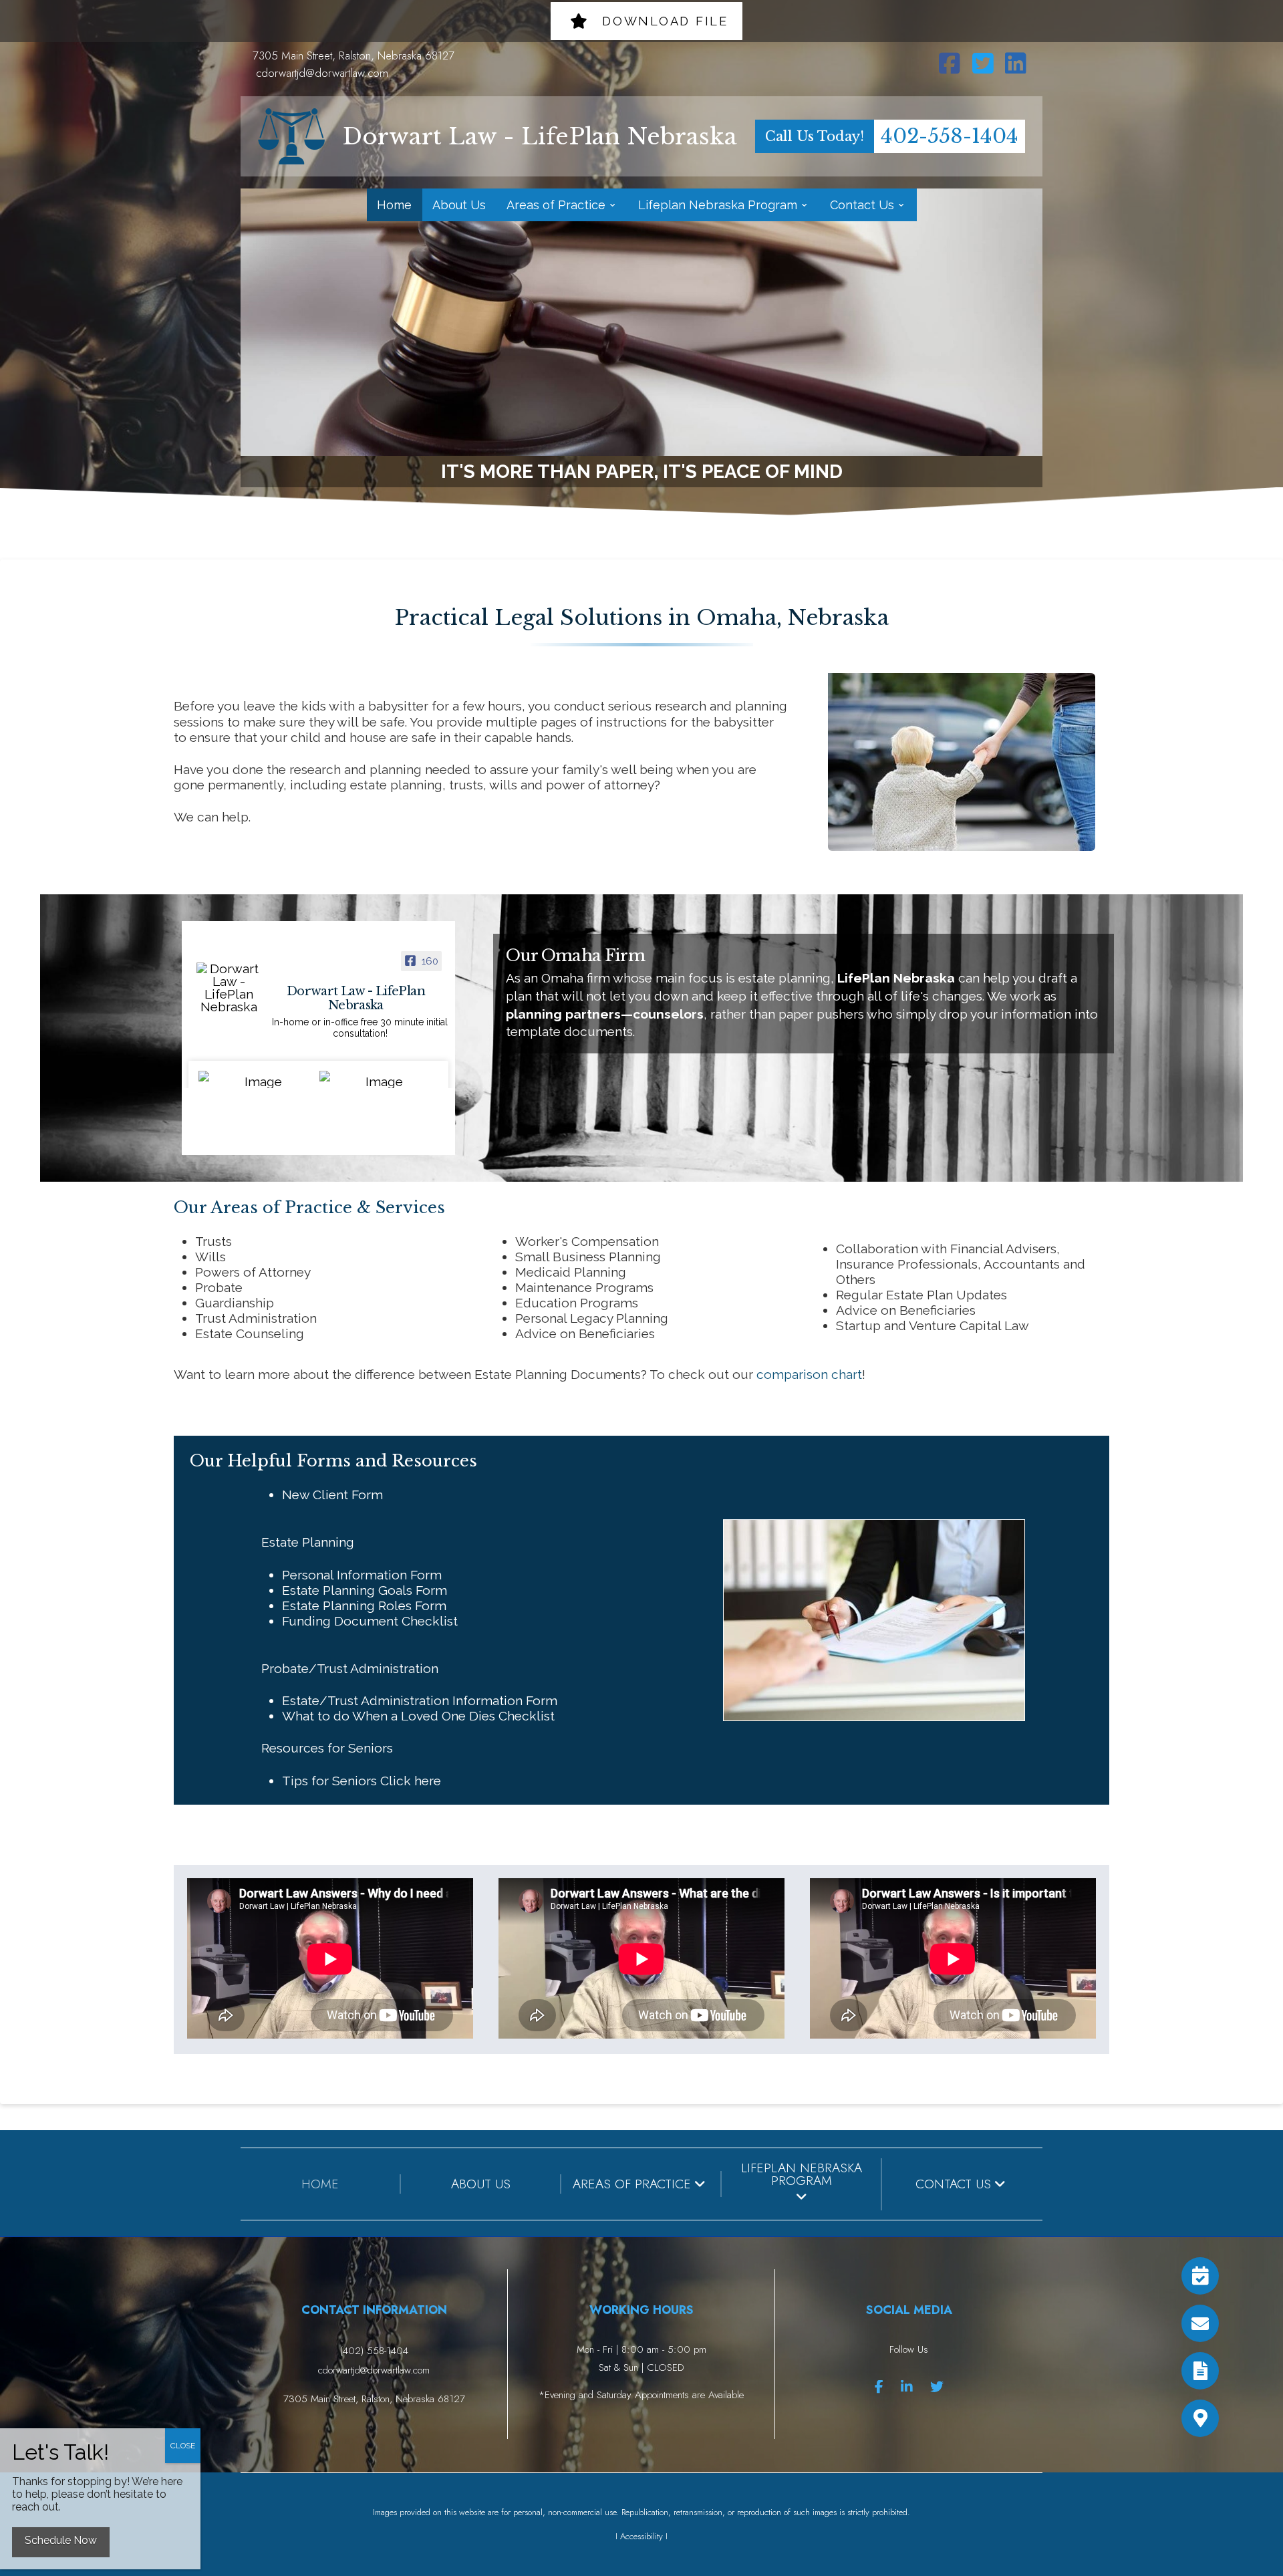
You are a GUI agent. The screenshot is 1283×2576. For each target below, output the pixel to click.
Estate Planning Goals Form (365, 1590)
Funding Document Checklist (370, 1621)
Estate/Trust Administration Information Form (420, 1700)
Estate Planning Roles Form (364, 1605)
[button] (1200, 2418)
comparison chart (809, 1374)
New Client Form (332, 1495)
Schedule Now (61, 2540)
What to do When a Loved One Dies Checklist (418, 1716)
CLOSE (183, 2446)
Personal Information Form (362, 1575)
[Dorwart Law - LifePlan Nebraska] (229, 988)
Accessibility (641, 2536)
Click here (411, 1781)
